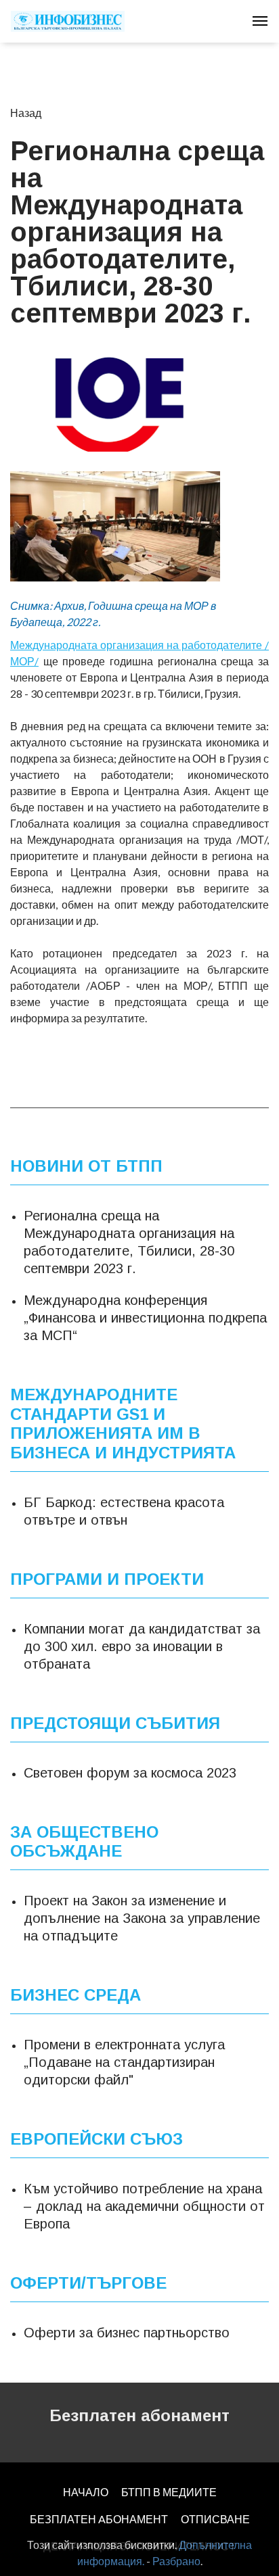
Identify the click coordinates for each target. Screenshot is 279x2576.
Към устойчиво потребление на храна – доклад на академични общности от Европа (144, 2206)
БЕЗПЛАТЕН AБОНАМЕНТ (99, 2519)
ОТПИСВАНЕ (215, 2519)
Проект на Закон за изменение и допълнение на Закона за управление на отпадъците (142, 1918)
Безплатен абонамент (139, 2415)
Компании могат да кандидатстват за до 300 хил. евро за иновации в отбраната (142, 1646)
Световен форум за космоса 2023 (130, 1773)
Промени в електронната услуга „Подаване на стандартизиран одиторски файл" (124, 2062)
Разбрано (176, 2561)
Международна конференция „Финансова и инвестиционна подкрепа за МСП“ (145, 1318)
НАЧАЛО (86, 2492)
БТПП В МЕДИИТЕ (169, 2492)
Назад (26, 113)
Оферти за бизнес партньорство (127, 2333)
